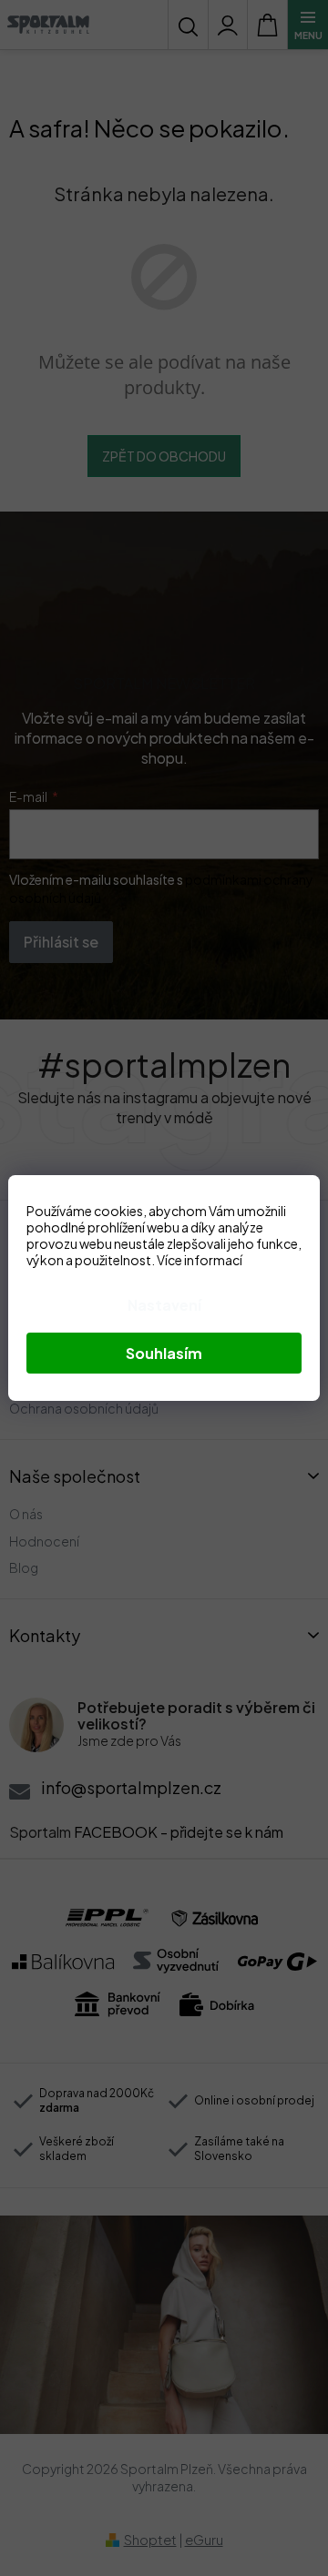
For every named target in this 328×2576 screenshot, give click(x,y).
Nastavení (164, 1305)
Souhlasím (164, 1353)
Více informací (200, 1260)
